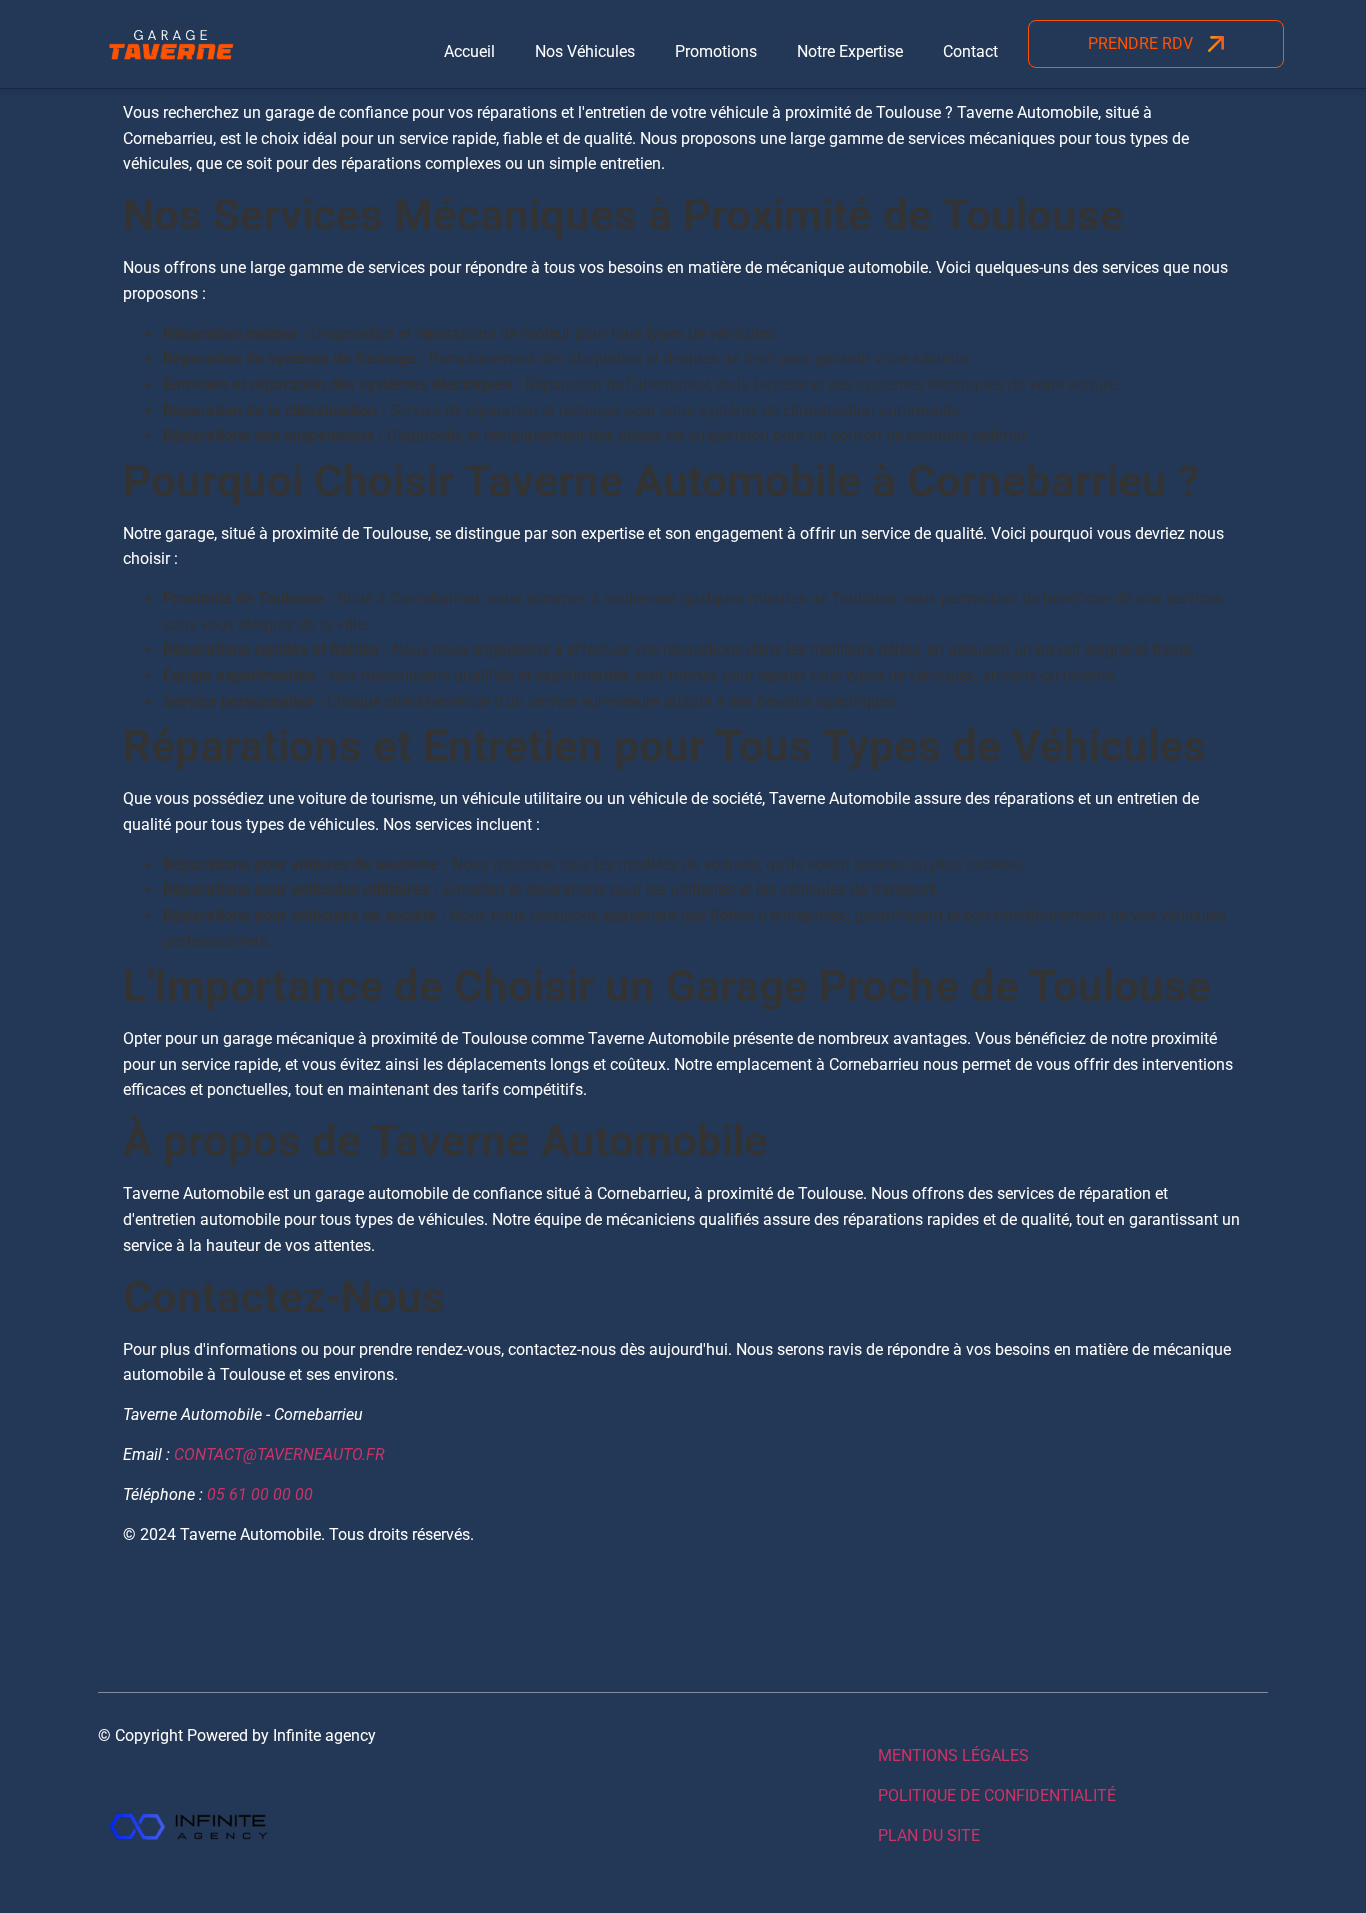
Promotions (716, 51)
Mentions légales (953, 1755)
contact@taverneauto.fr (279, 1454)
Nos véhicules (585, 51)
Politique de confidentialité (997, 1795)
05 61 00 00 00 (260, 1494)
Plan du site (929, 1835)
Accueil (469, 51)
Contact (970, 51)
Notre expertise (850, 51)
